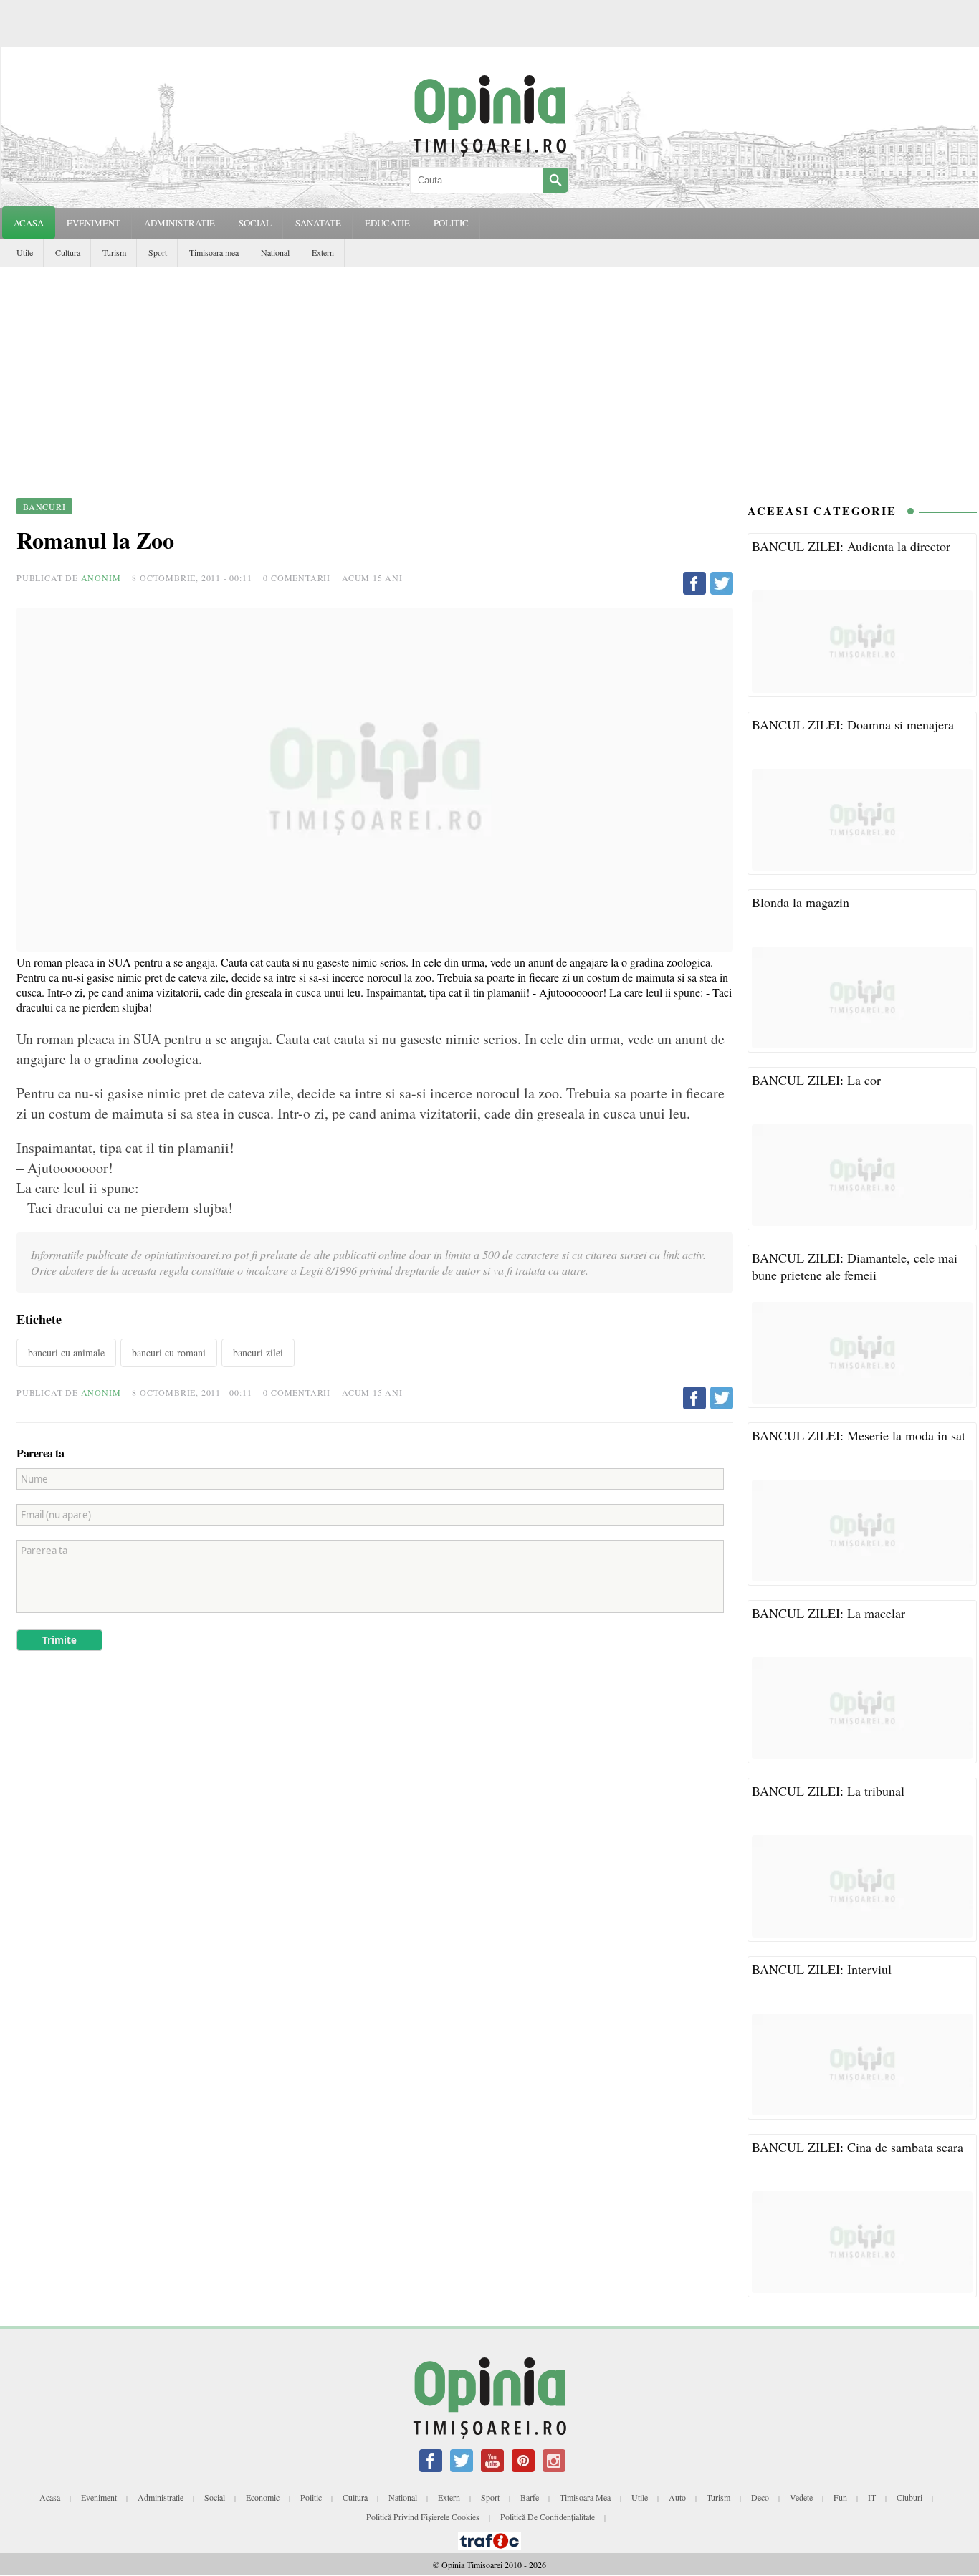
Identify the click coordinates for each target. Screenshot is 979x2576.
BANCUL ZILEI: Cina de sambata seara (858, 2147)
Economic (263, 2497)
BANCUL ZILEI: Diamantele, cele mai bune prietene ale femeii (855, 1266)
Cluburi (909, 2497)
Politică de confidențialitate (548, 2517)
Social (215, 2497)
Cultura (68, 252)
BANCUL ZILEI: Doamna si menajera (853, 724)
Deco (760, 2497)
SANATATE (318, 223)
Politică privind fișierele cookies (423, 2517)
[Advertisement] (489, 374)
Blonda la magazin (801, 902)
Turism (114, 252)
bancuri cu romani (169, 1352)
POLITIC (451, 223)
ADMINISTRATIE (180, 223)
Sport (158, 252)
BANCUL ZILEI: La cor (816, 1080)
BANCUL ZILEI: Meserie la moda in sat (859, 1435)
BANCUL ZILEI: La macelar (828, 1613)
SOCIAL (255, 223)
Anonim (101, 578)
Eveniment (99, 2497)
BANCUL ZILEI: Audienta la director (851, 546)
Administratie (161, 2497)
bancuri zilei (258, 1352)
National (275, 252)
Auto (677, 2497)
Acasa (29, 223)
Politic (311, 2497)
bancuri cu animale (66, 1352)
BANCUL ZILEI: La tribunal (828, 1791)
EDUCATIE (387, 223)
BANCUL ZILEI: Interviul (822, 1969)
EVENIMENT (94, 223)
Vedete (801, 2497)
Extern (323, 252)
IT (872, 2497)
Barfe (530, 2497)
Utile (25, 252)
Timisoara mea (214, 252)
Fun (840, 2497)
